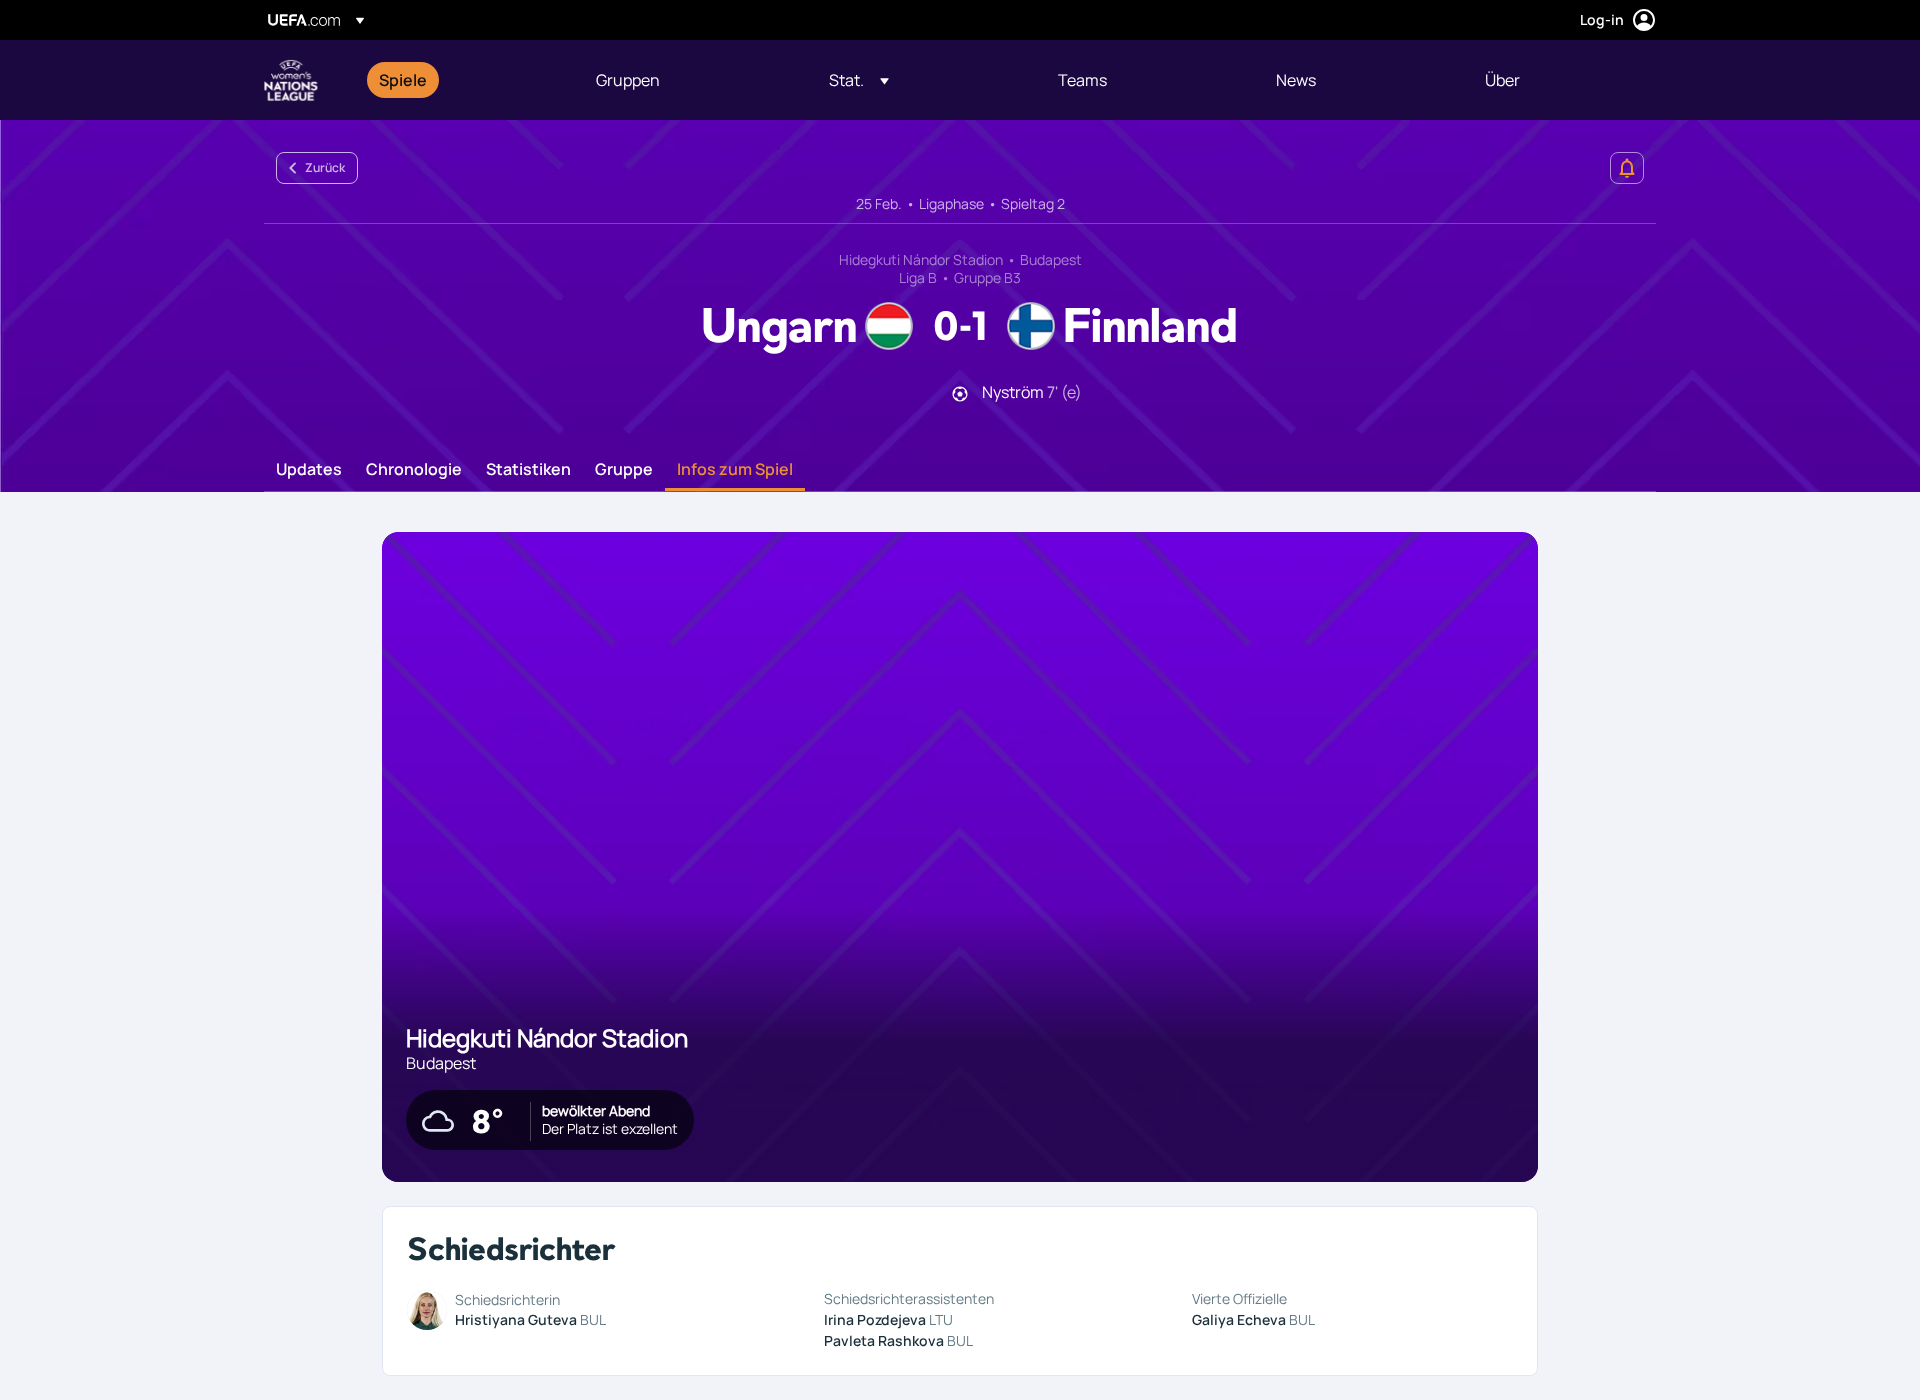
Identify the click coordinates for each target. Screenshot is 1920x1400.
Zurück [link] (325, 167)
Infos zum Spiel (735, 470)
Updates (309, 470)
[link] (403, 80)
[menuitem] (462, 80)
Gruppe (624, 470)
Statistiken (528, 470)
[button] (859, 80)
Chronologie (414, 470)
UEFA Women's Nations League (291, 80)
